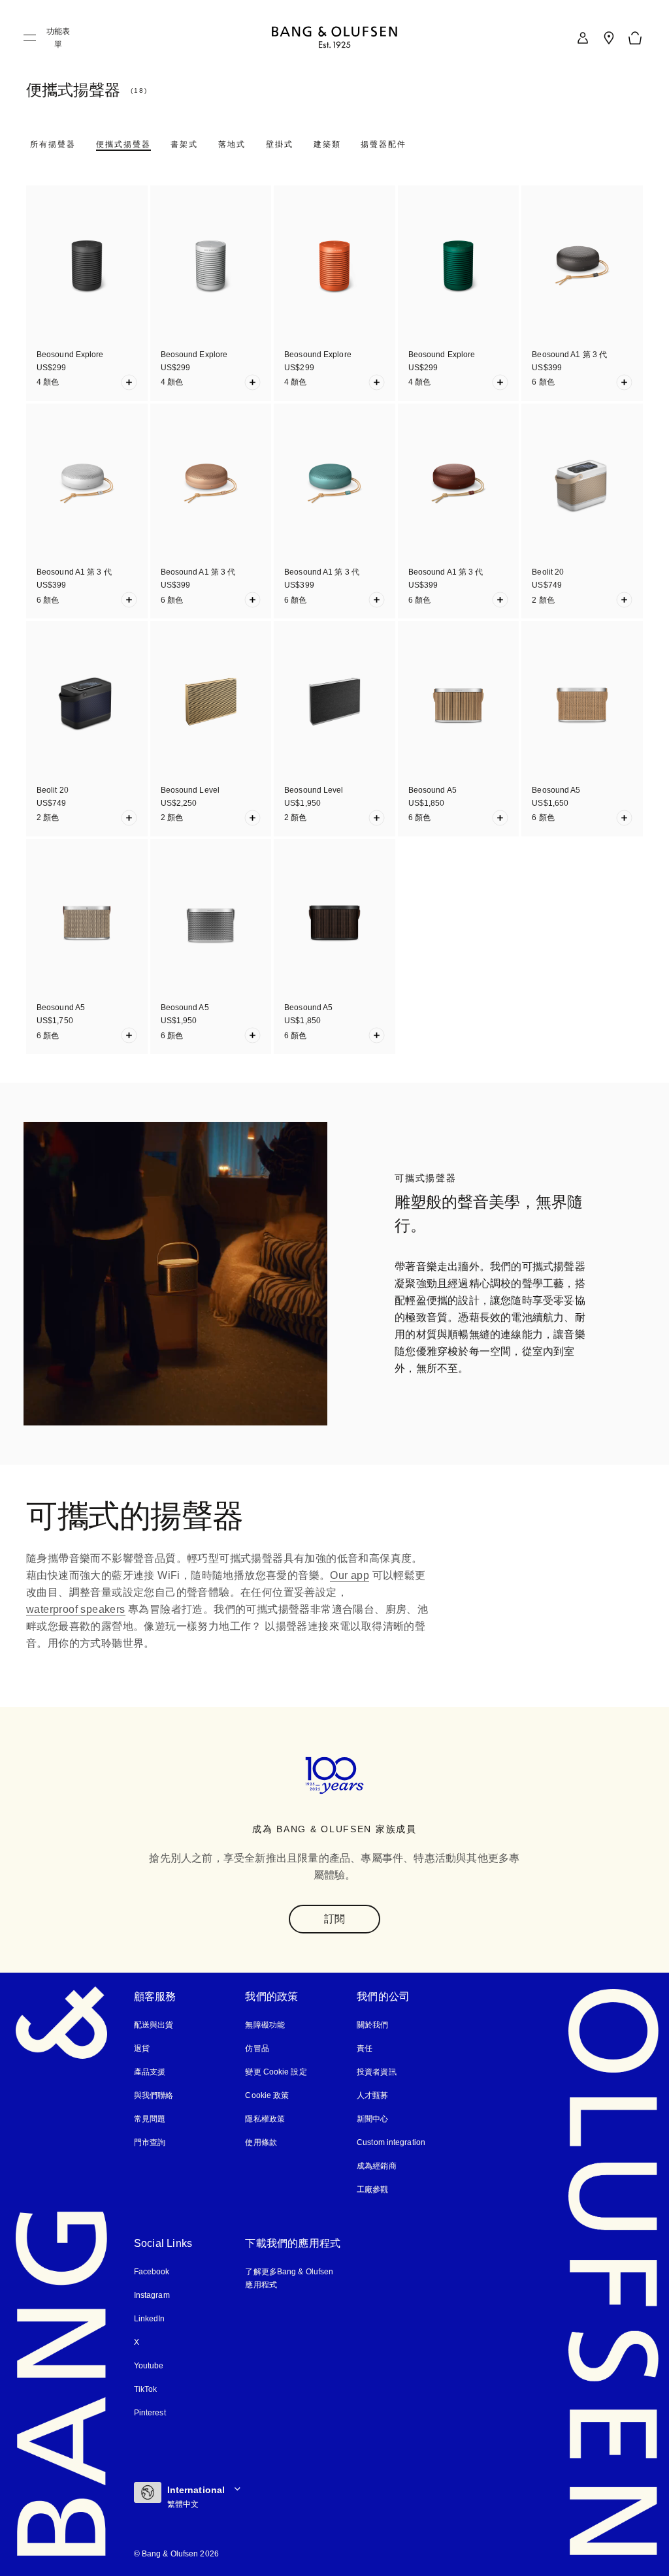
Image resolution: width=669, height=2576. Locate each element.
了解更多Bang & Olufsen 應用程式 (290, 2278)
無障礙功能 (265, 2025)
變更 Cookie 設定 (275, 2072)
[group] (175, 1274)
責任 (365, 2048)
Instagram (153, 2295)
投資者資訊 (377, 2072)
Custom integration (392, 2142)
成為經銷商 (377, 2166)
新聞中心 (372, 2119)
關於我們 (372, 2025)
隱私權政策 (265, 2119)
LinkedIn (150, 2319)
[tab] (53, 144)
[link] (583, 38)
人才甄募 (372, 2095)
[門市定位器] (609, 38)
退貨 (142, 2048)
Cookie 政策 (267, 2095)
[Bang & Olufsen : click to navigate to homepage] (334, 38)
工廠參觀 (372, 2189)
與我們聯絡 (154, 2095)
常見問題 (150, 2119)
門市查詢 (150, 2142)
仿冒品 (258, 2048)
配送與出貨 (154, 2025)
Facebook (152, 2272)
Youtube (149, 2366)
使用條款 (261, 2142)
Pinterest (151, 2413)
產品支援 (150, 2072)
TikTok (146, 2389)
